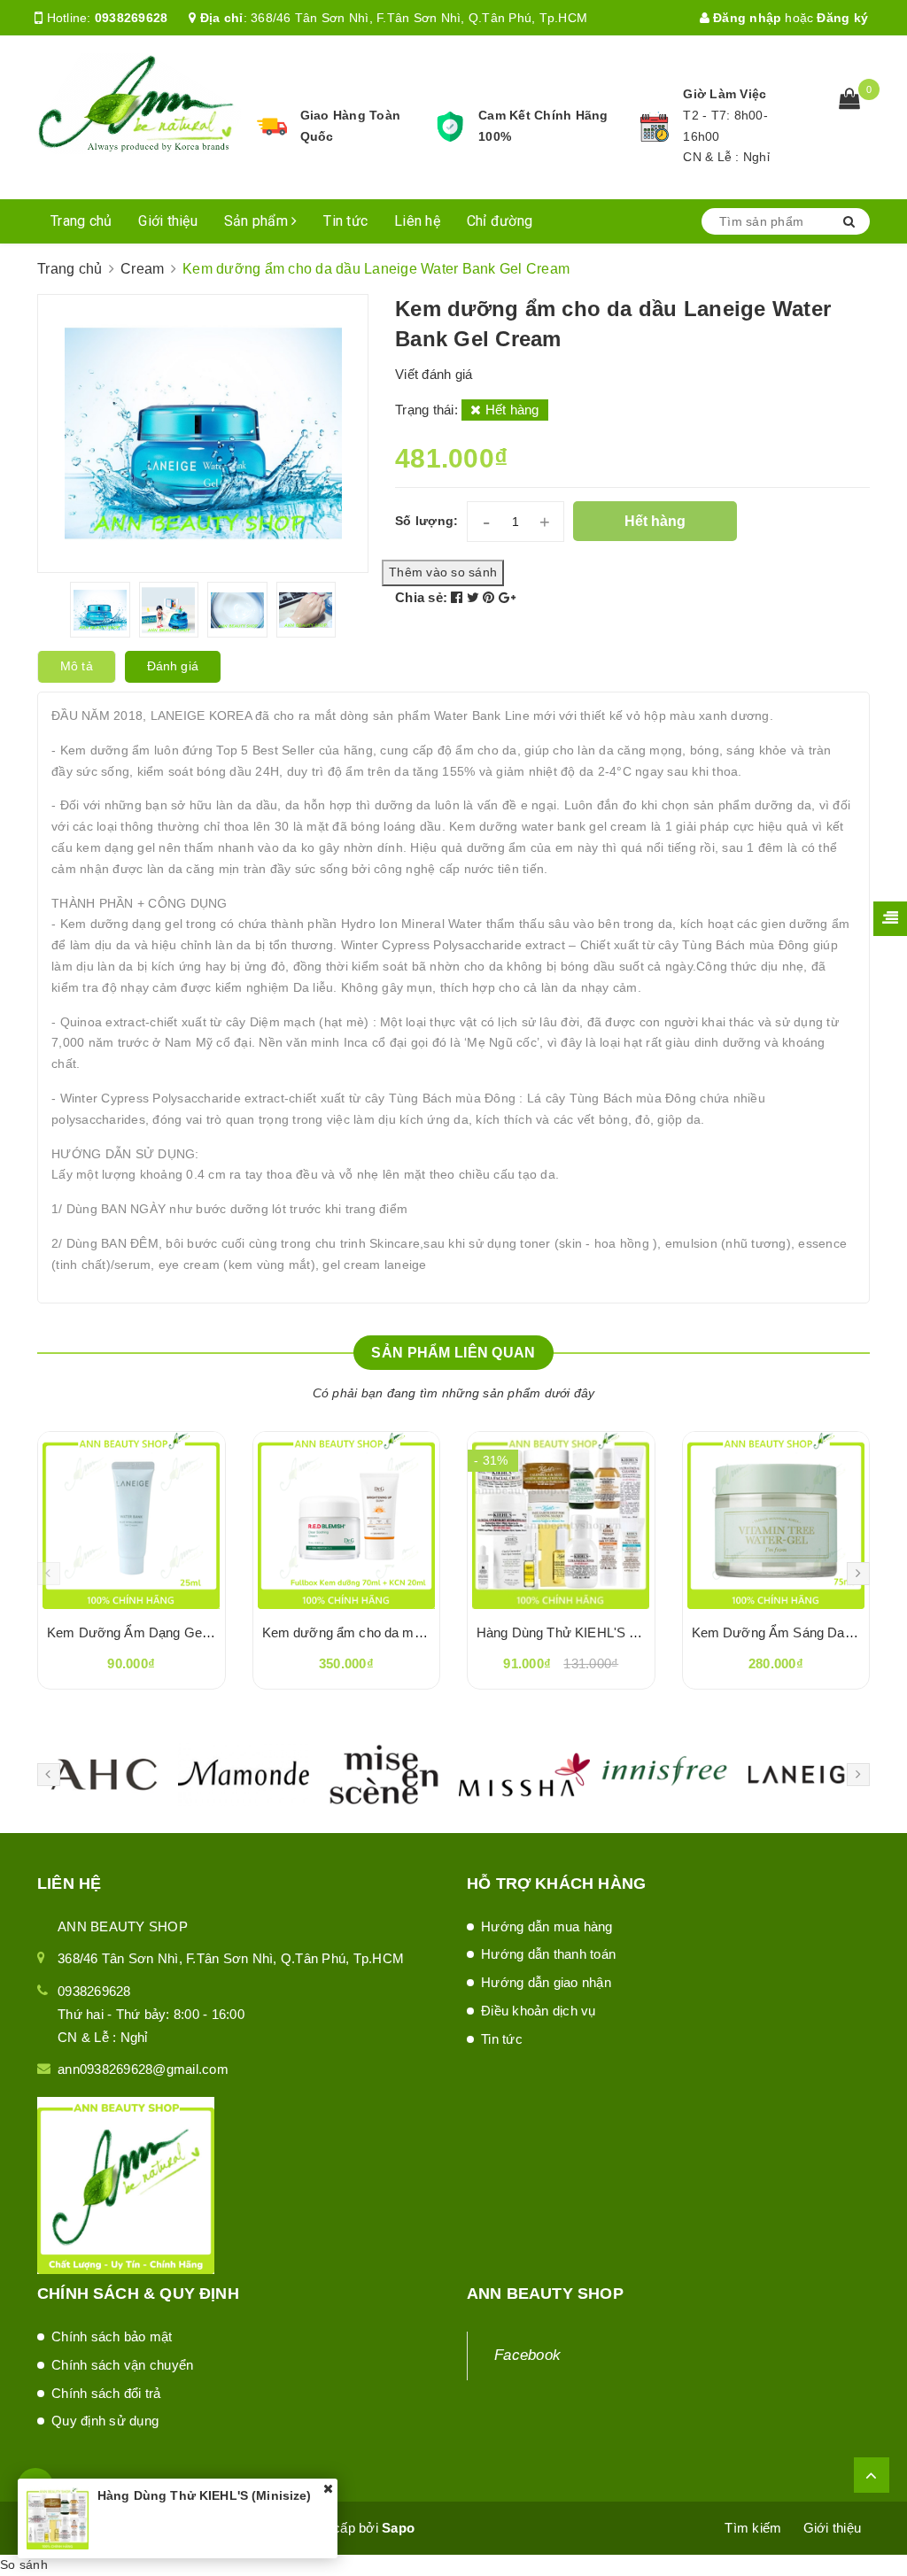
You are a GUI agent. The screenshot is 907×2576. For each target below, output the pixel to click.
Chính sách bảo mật (112, 2336)
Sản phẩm (258, 221)
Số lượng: (426, 521)
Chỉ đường (500, 221)
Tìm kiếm (753, 2528)
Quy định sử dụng (105, 2421)
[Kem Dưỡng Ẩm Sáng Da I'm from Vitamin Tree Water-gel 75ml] (776, 1520)
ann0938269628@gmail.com (143, 2069)
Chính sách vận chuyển (122, 2365)
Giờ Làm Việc (725, 94)
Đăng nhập (746, 18)
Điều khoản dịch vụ (539, 2011)
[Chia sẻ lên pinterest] (491, 597)
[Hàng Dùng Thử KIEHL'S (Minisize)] (561, 1520)
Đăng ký (842, 18)
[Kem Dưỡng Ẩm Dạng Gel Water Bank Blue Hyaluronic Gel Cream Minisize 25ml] (132, 1520)
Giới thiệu (168, 221)
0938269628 (132, 18)
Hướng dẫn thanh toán (548, 1954)
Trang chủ (81, 221)
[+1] (507, 597)
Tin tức (345, 221)
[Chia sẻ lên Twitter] (475, 597)
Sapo (398, 2528)
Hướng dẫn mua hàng (547, 1926)
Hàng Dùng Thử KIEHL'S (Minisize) (582, 1632)
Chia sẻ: (421, 597)
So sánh (24, 2564)
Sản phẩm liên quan (453, 1353)
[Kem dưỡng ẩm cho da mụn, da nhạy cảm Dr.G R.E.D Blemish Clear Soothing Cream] (347, 1520)
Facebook (527, 2355)
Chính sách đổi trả (106, 2393)
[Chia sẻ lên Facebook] (459, 597)
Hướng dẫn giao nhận (546, 1982)
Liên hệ (417, 221)
